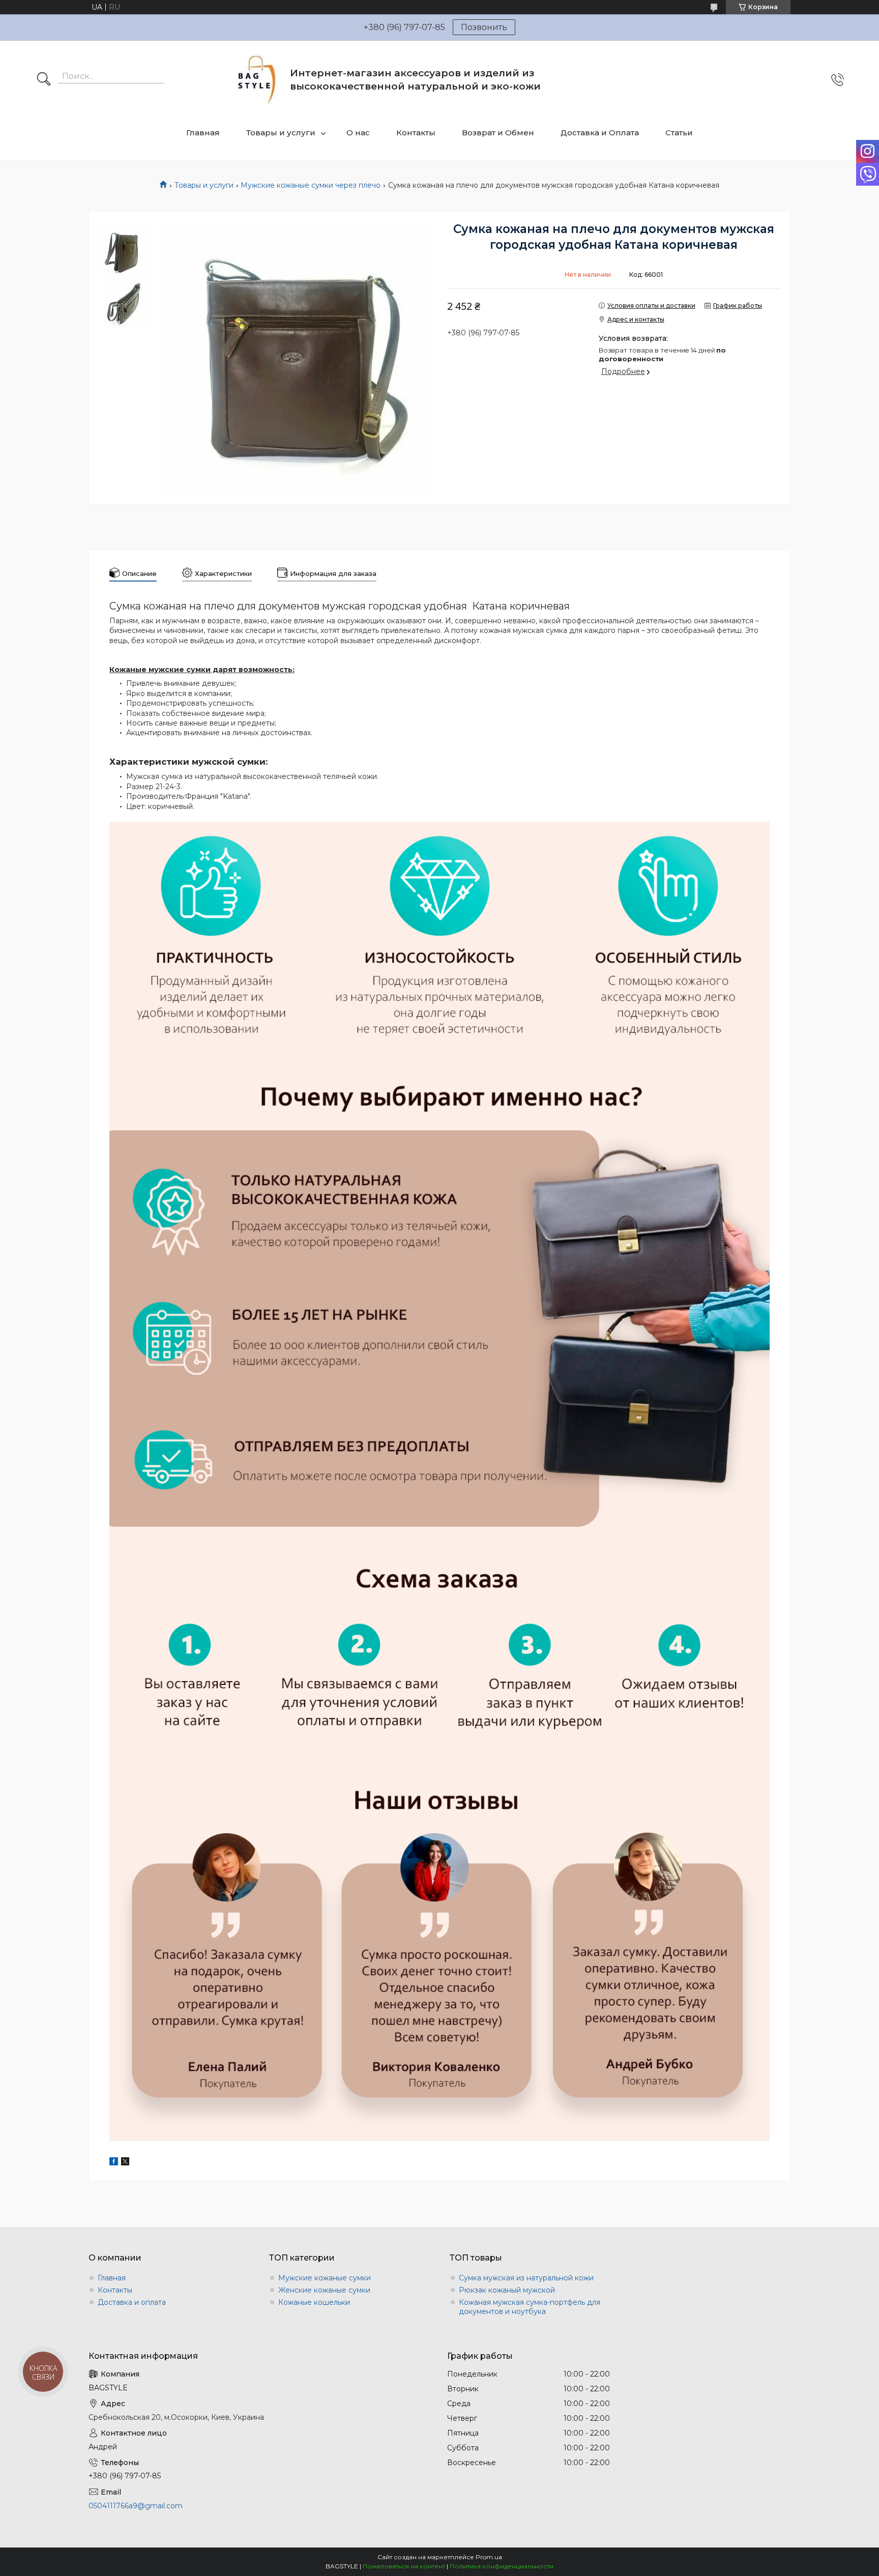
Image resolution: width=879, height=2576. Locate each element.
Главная (203, 133)
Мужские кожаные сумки (325, 2278)
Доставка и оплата (132, 2302)
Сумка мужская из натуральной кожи (526, 2278)
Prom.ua (489, 2557)
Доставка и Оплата (600, 133)
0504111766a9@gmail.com (136, 2506)
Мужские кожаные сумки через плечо (311, 185)
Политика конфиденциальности (502, 2566)
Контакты (416, 133)
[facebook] (114, 2163)
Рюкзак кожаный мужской (507, 2290)
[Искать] (44, 80)
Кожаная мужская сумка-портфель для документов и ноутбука (530, 2307)
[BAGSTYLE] (257, 80)
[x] (125, 2163)
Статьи (679, 133)
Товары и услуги (281, 133)
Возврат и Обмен (498, 133)
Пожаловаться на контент (404, 2566)
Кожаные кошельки (314, 2302)
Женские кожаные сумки (324, 2290)
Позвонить (484, 27)
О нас (358, 133)
